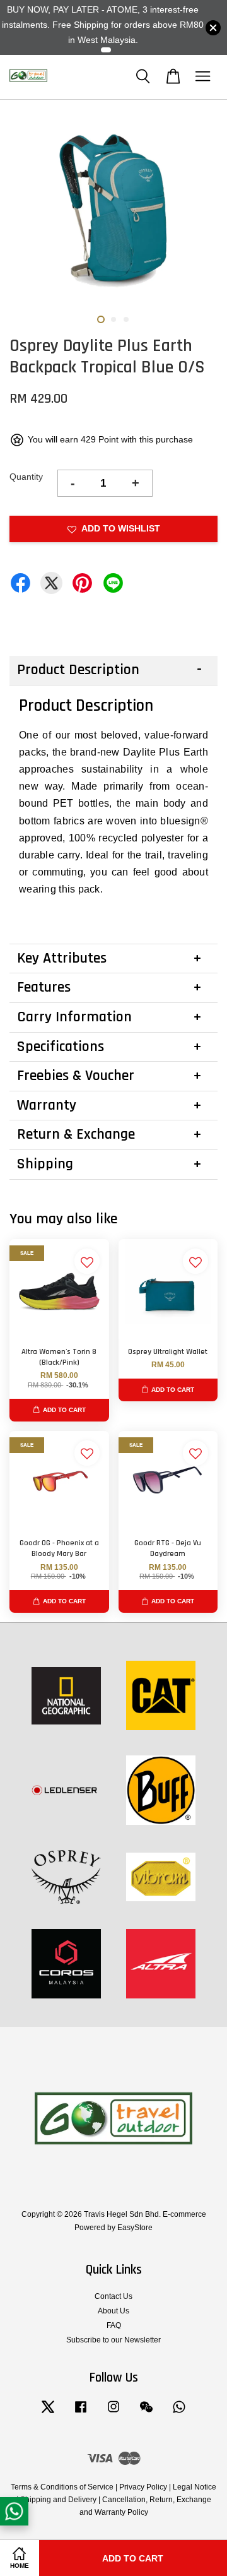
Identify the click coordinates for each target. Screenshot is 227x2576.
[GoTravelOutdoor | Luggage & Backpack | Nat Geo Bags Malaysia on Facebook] (81, 2413)
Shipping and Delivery (58, 2500)
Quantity (26, 477)
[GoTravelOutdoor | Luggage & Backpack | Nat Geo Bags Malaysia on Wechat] (146, 2413)
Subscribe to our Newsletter (113, 2340)
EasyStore (135, 2228)
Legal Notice (195, 2487)
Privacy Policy (143, 2487)
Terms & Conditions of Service (62, 2487)
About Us (113, 2311)
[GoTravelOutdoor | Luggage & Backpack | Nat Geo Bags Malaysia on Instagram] (113, 2413)
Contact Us (113, 2296)
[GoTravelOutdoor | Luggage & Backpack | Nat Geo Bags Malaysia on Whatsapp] (179, 2413)
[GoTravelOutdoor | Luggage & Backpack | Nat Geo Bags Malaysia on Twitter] (48, 2413)
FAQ (114, 2325)
